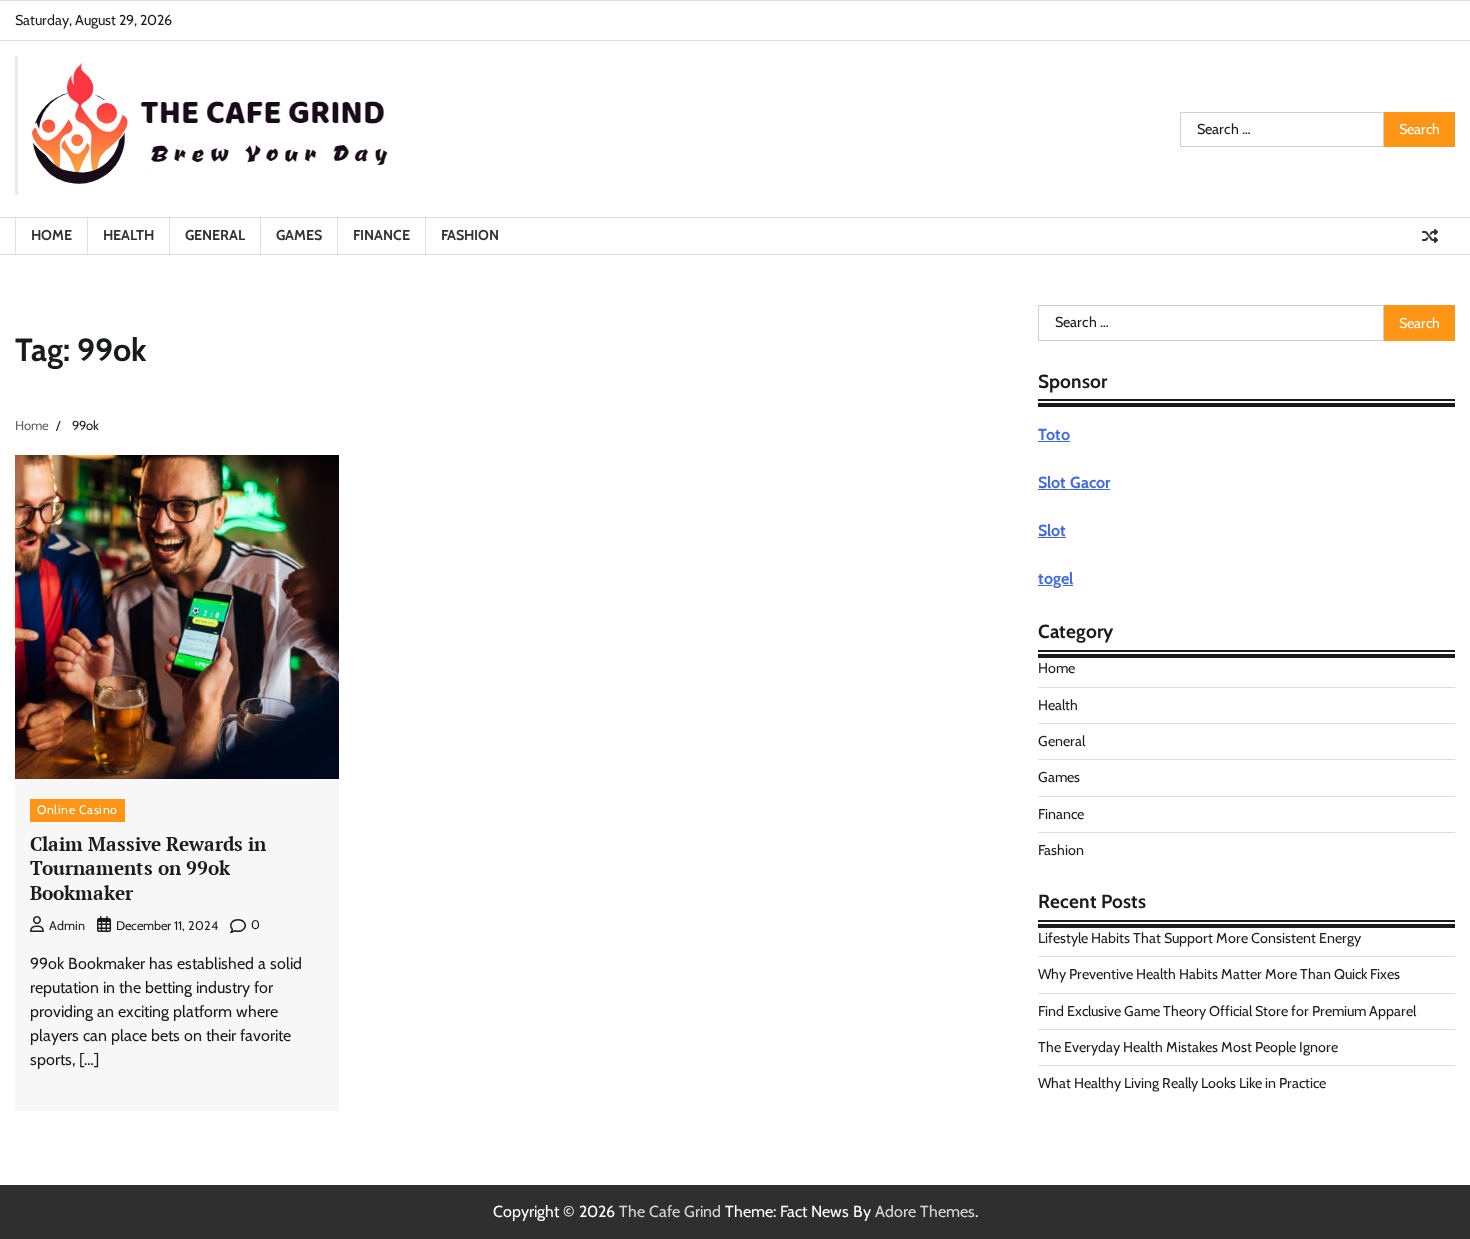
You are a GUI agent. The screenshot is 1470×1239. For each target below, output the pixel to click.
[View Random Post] (1430, 236)
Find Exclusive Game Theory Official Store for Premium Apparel (1227, 1011)
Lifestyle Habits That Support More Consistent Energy (1199, 938)
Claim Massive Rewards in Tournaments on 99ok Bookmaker (148, 868)
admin (67, 925)
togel (1055, 578)
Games (299, 235)
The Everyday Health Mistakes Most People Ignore (1188, 1047)
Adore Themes (925, 1211)
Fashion (470, 235)
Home (51, 235)
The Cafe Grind (670, 1211)
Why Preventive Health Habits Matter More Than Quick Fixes (1219, 974)
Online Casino (77, 809)
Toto (1054, 434)
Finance (381, 235)
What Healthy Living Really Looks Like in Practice (1182, 1083)
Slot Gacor (1074, 482)
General (215, 235)
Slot (1052, 530)
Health (128, 235)
